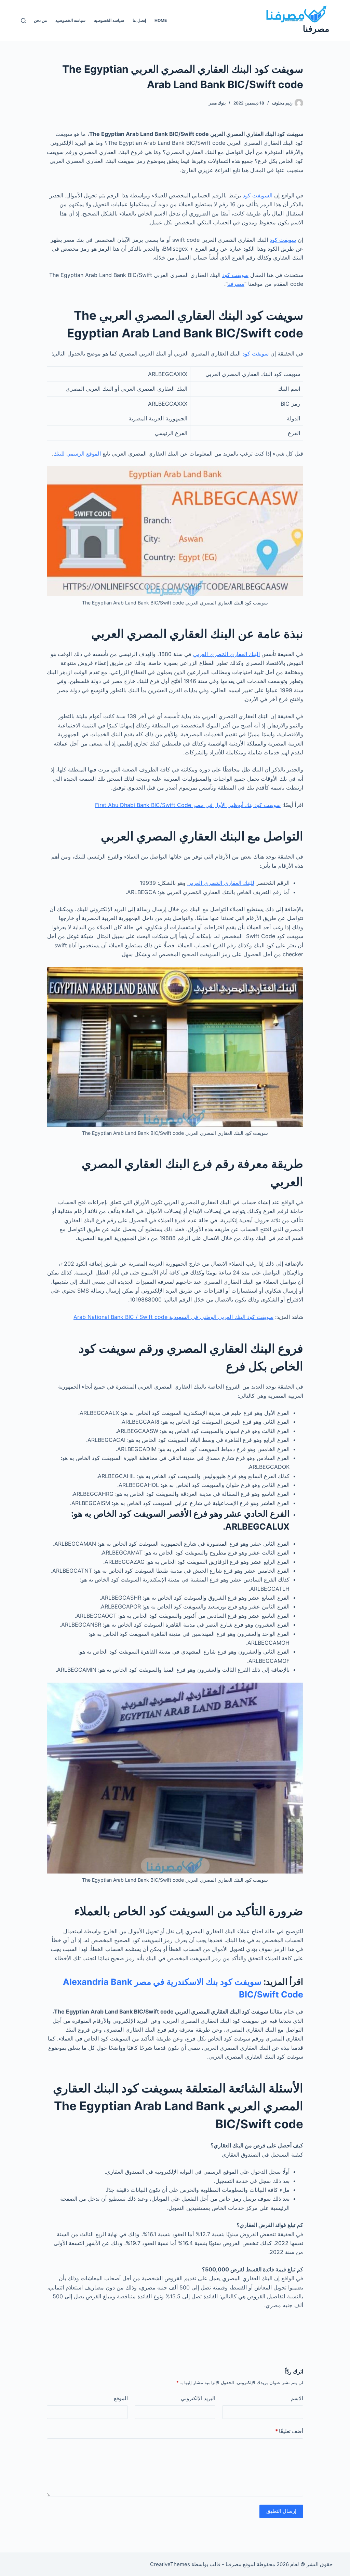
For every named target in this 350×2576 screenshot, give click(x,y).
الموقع (121, 2398)
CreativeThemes (170, 2564)
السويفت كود (258, 195)
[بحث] (23, 21)
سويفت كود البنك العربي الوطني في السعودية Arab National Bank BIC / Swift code (173, 1317)
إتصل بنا (139, 20)
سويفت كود (283, 240)
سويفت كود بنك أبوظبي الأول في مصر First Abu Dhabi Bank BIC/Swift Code (188, 805)
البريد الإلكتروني (198, 2398)
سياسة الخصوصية (109, 20)
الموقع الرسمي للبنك (77, 454)
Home (161, 20)
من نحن (40, 20)
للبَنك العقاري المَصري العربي (221, 883)
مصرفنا (316, 29)
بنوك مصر (217, 103)
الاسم (297, 2398)
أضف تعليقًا (289, 2431)
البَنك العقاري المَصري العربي (226, 654)
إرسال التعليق (281, 2511)
